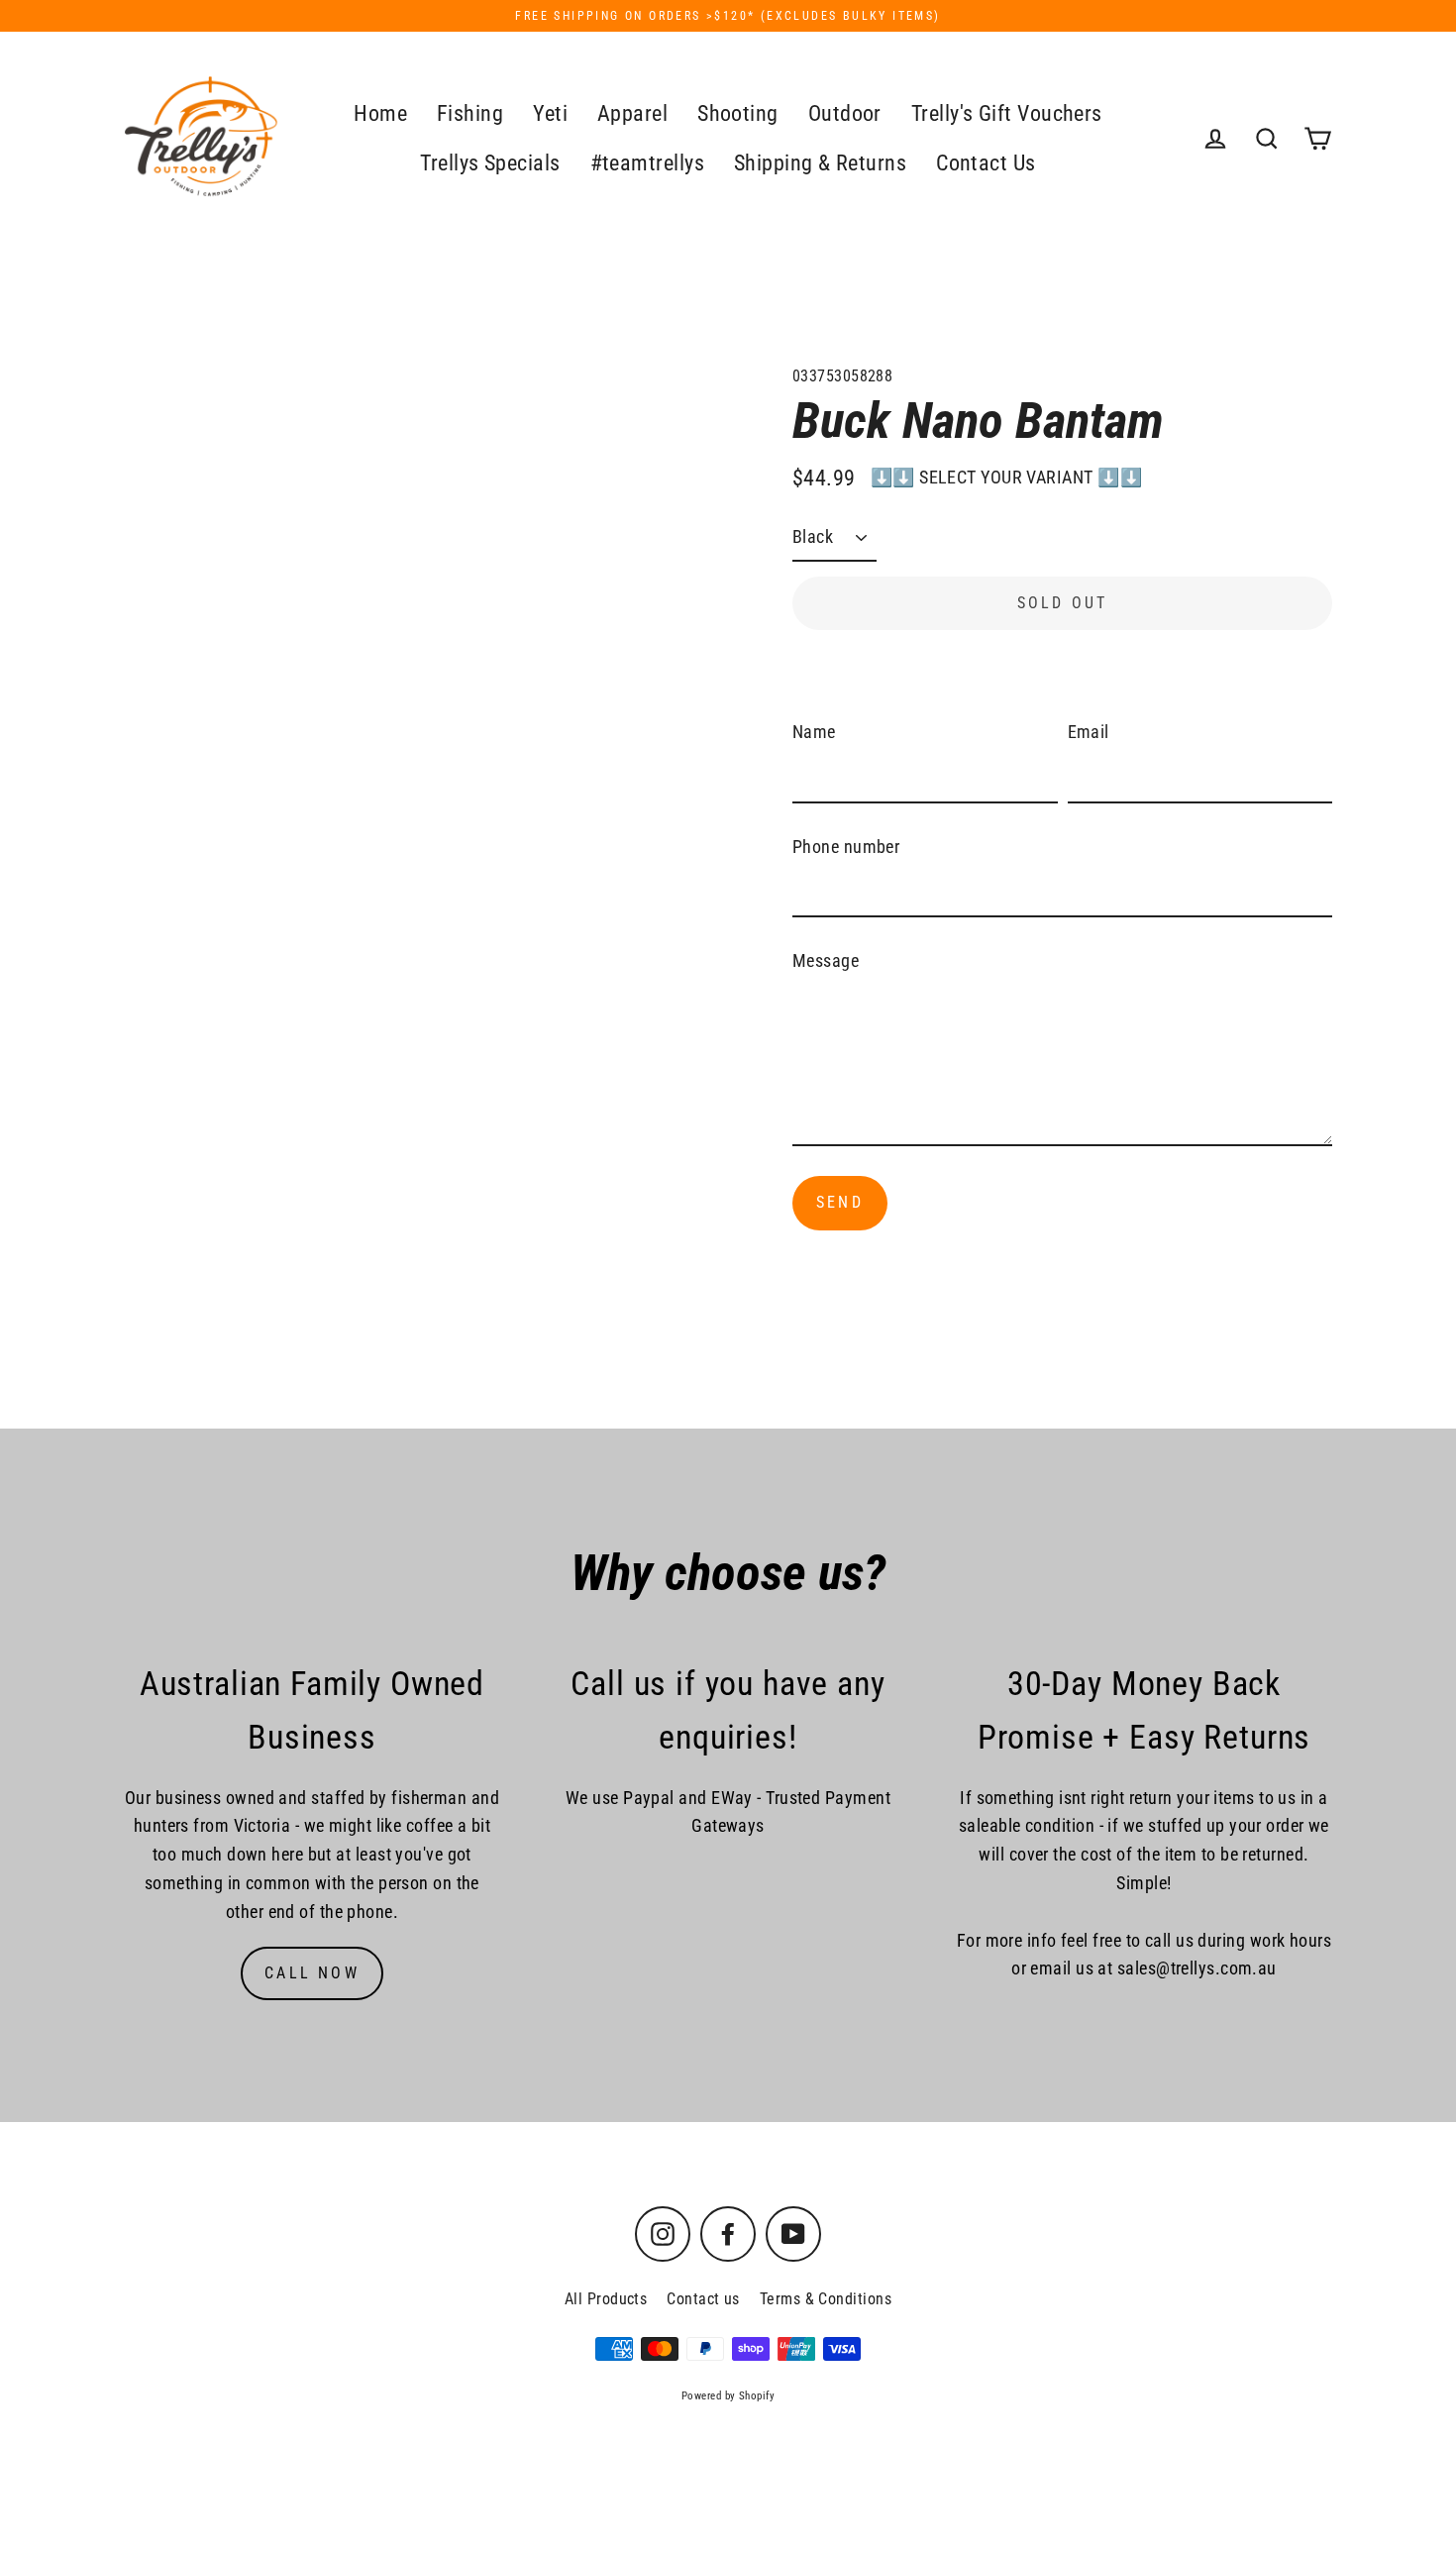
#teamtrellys (647, 163)
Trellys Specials (490, 163)
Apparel (632, 113)
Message (826, 960)
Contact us (703, 2299)
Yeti (550, 113)
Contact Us (986, 163)
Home (380, 113)
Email (1089, 732)
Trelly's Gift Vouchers (1007, 113)
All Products (606, 2299)
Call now (312, 1973)
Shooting (738, 113)
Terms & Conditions (826, 2299)
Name (814, 732)
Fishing (470, 113)
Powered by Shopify (728, 2396)
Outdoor (845, 113)
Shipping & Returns (820, 163)
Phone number (846, 847)
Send (840, 1202)
